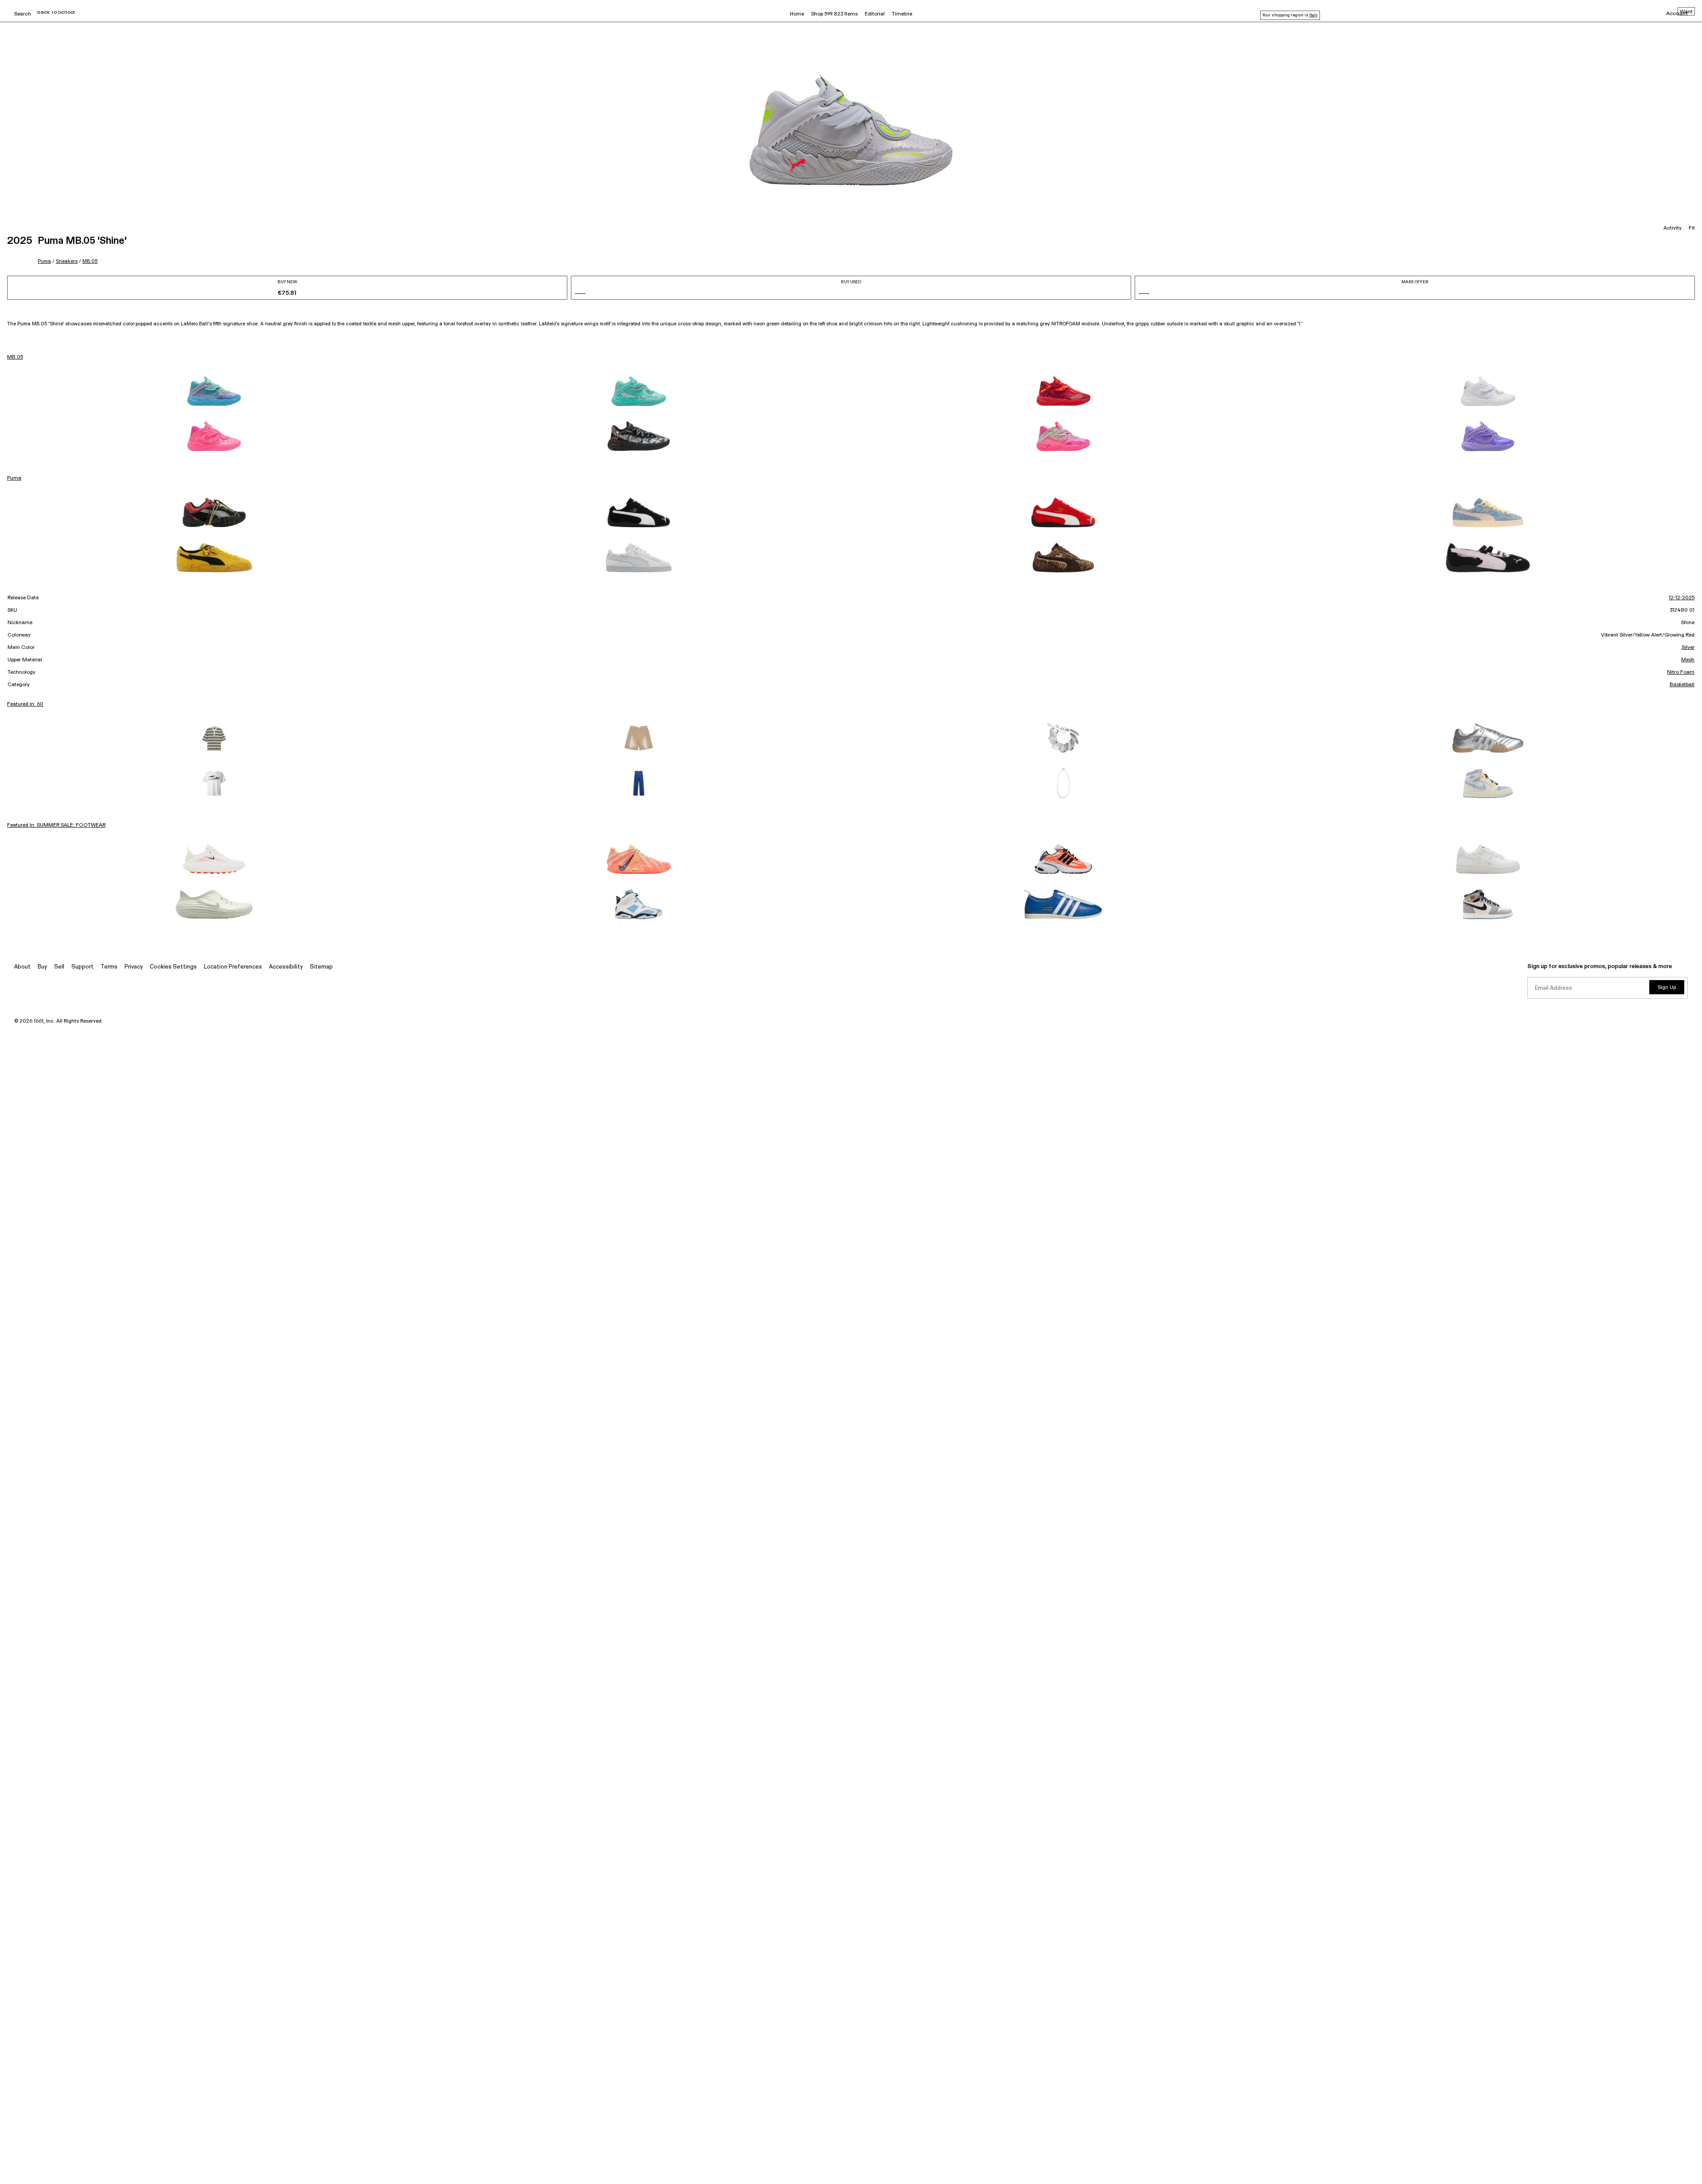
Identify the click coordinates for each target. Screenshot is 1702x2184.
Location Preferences (233, 967)
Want (1686, 12)
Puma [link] (14, 478)
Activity (1673, 228)
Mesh (1688, 660)
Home (797, 14)
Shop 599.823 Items (834, 14)
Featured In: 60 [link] (25, 704)
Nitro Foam (1681, 672)
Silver (1688, 648)
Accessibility (286, 967)
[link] (214, 391)
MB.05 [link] (15, 357)
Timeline (902, 14)
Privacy (134, 967)
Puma (44, 261)
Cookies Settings (173, 967)
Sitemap (321, 967)
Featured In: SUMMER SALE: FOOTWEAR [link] (56, 825)
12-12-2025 (1682, 598)
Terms (109, 967)
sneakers (67, 261)
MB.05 (90, 261)
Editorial (875, 14)
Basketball (1682, 685)
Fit (1692, 228)
